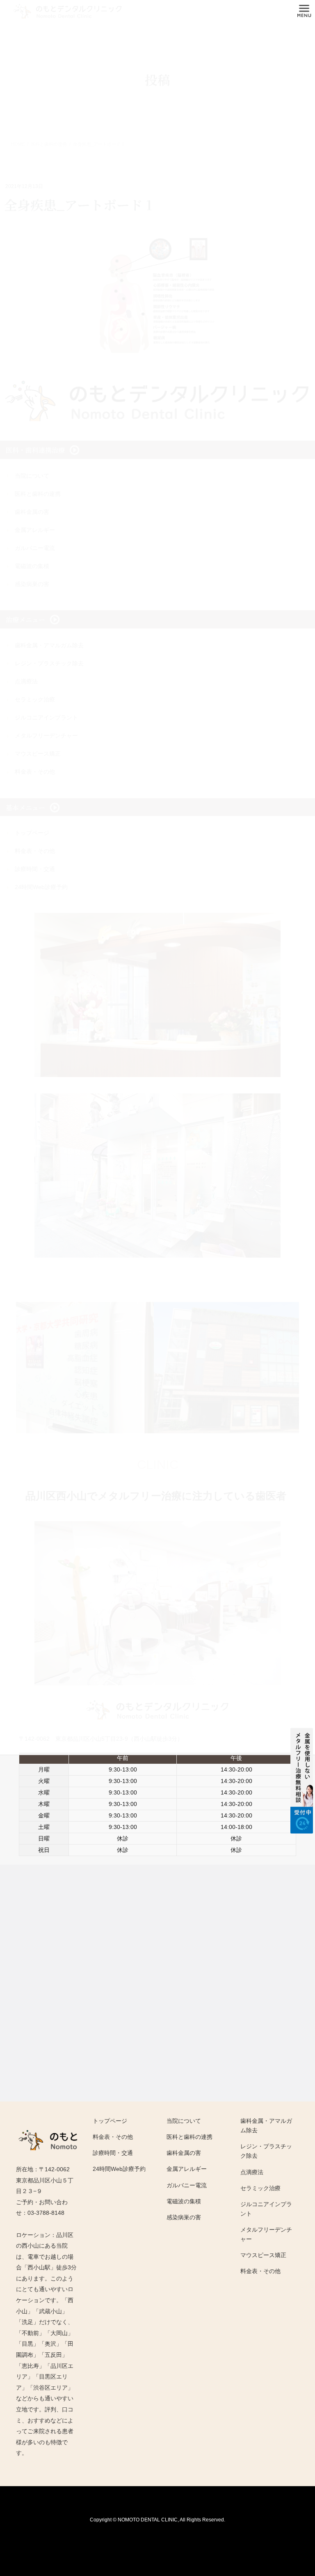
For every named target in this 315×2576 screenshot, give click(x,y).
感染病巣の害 (184, 2217)
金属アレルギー (187, 2169)
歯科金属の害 (184, 2153)
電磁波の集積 (184, 2201)
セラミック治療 (260, 2188)
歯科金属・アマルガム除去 (266, 2126)
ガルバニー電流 (187, 2185)
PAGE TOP (294, 2474)
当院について (184, 2121)
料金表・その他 (113, 2137)
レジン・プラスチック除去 (266, 2151)
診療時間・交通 (113, 2153)
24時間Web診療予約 (119, 2169)
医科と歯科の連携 (189, 2137)
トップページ (110, 2121)
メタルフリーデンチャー (266, 2234)
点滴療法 (252, 2172)
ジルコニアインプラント (266, 2209)
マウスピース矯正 (263, 2255)
